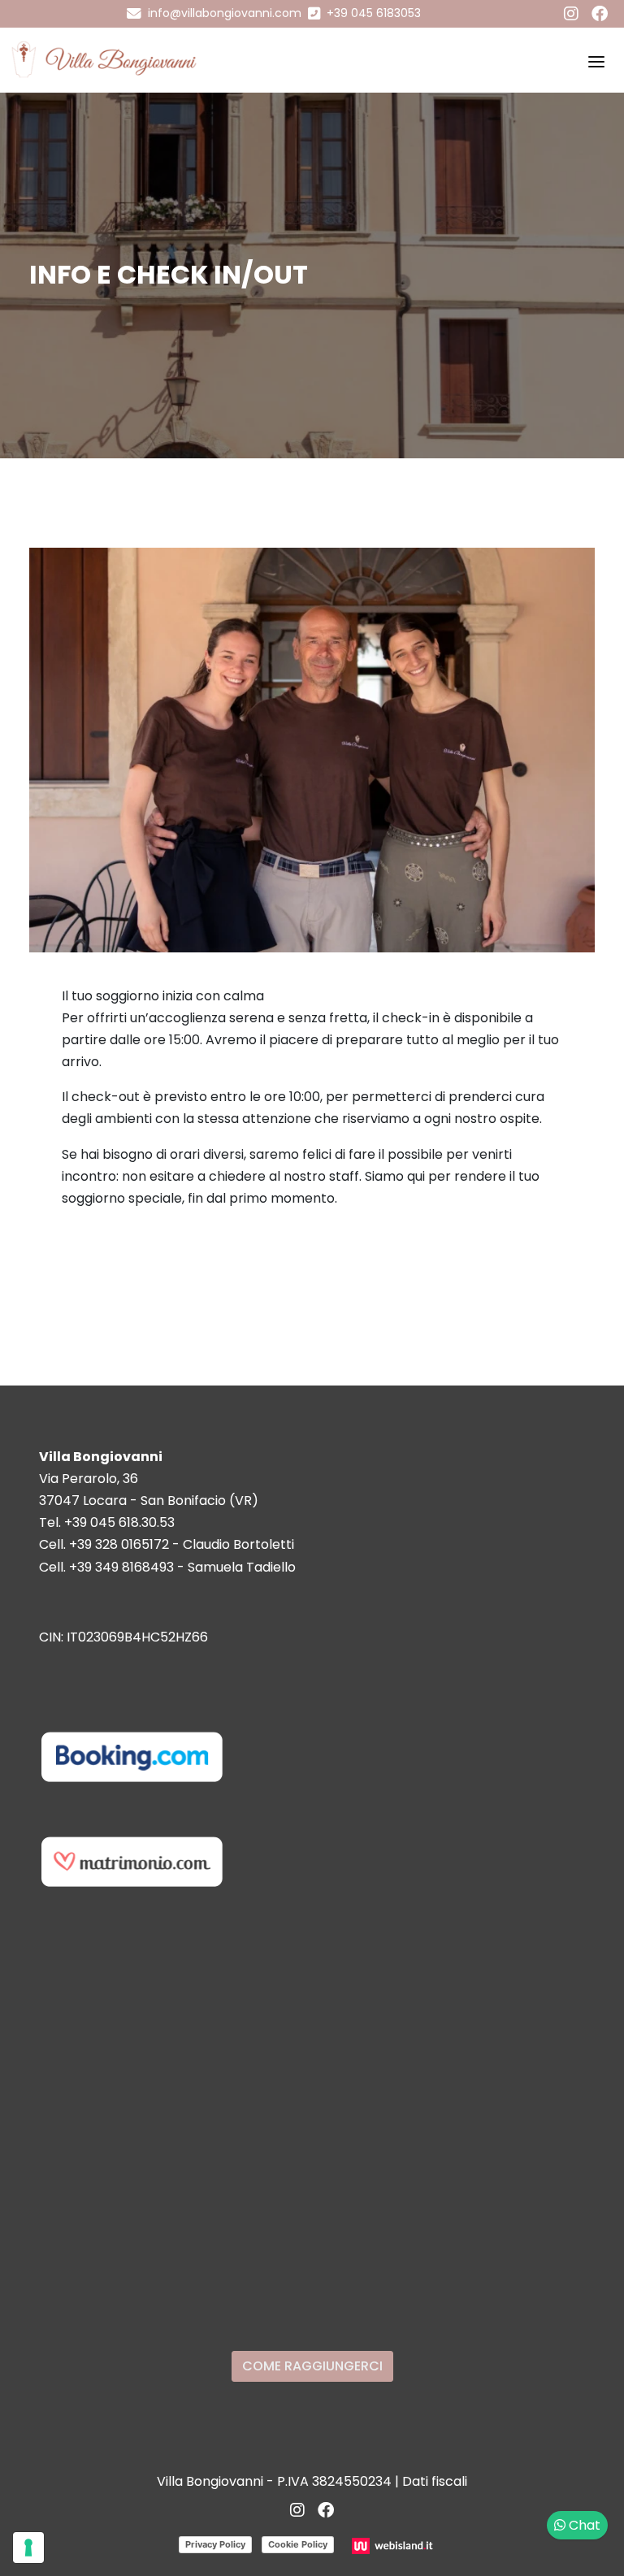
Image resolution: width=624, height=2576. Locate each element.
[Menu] (596, 60)
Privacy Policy (215, 2544)
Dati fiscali (435, 2481)
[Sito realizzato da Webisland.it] (394, 2546)
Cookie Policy (298, 2544)
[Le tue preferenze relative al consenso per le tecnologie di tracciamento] (28, 2548)
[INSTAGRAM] (571, 14)
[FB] (600, 14)
